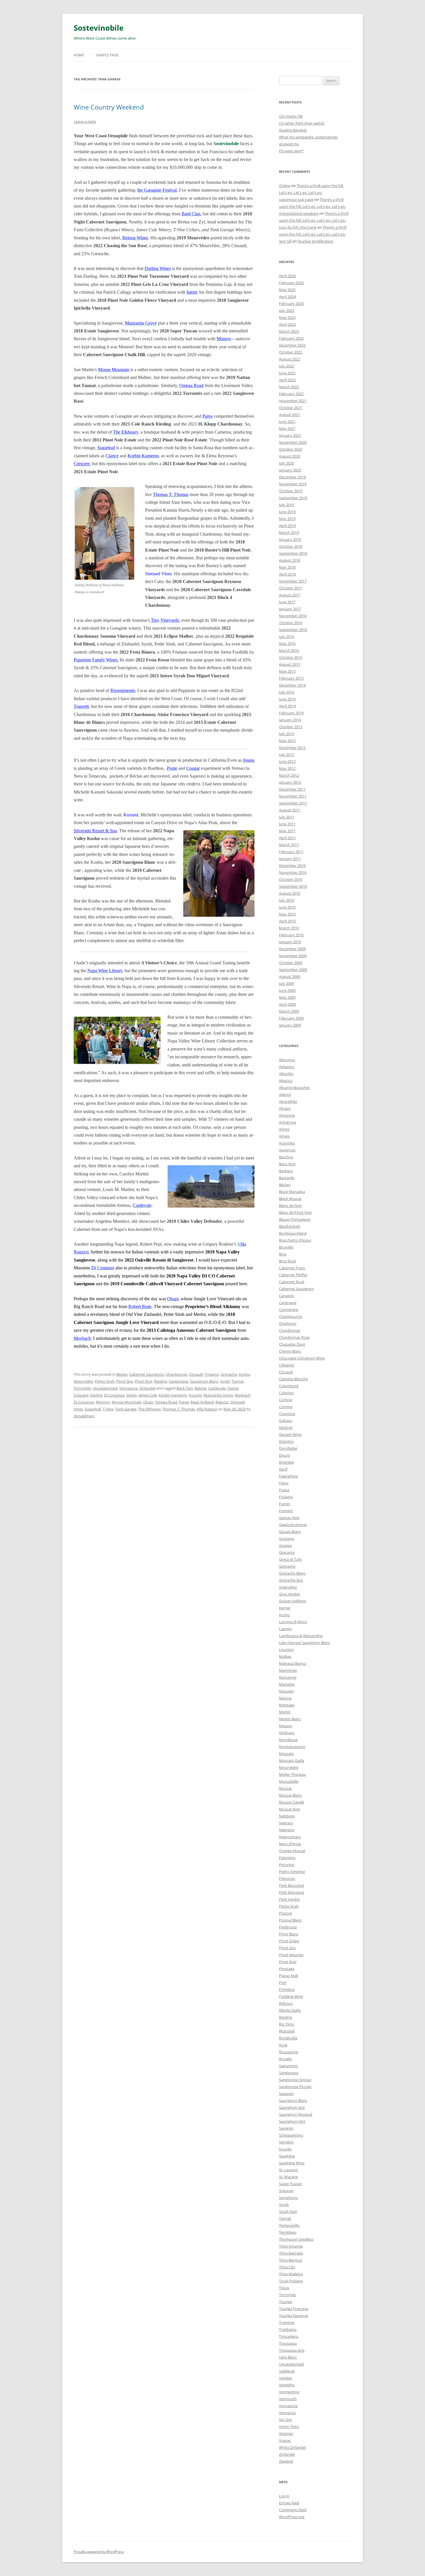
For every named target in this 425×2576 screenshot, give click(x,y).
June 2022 (287, 373)
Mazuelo (286, 1691)
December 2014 (292, 685)
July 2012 (287, 755)
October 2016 (291, 623)
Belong (201, 1388)
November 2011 (293, 796)
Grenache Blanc (292, 1573)
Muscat (285, 1788)
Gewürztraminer (293, 1525)
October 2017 (291, 588)
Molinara (287, 1733)
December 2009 (292, 949)
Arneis (284, 1136)
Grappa (285, 1545)
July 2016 (287, 637)
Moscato (287, 1754)
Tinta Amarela (291, 2246)
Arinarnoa (288, 1122)
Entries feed (289, 2503)
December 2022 (292, 345)
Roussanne (289, 2052)
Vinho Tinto (289, 2427)
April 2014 (287, 706)
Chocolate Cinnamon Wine (302, 1358)
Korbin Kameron (173, 1395)
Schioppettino (291, 2135)
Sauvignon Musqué (296, 2114)
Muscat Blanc (290, 1795)
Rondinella (288, 2038)
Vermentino (289, 2392)
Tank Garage (126, 1409)
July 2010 (287, 900)
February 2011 (291, 852)
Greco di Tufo (290, 1559)
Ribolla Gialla (290, 2010)
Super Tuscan (291, 2184)
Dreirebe (286, 1462)
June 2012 (287, 761)
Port (283, 1983)
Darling (96, 1395)
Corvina (286, 1407)
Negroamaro (290, 1837)
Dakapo (286, 1421)
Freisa (284, 1490)
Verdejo (286, 2378)
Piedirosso (288, 1927)
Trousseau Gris (292, 2350)
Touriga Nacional (293, 2316)
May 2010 (287, 914)
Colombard (289, 1386)
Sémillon (286, 2142)
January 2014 (290, 720)
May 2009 (287, 997)
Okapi (148, 1402)
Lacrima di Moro (293, 1622)
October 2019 (291, 491)
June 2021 (287, 421)
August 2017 (290, 595)
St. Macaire (288, 2177)
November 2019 (293, 484)
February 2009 (291, 1018)
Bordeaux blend (293, 1233)
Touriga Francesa (294, 2309)
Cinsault (196, 1374)
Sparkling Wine (292, 2163)
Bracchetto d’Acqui (295, 1240)
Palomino (287, 1858)
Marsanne (288, 1677)
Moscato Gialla (292, 1761)
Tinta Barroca (290, 2260)
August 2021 (290, 415)
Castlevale (217, 1388)
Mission (286, 1726)
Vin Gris (286, 2420)
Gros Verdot (289, 1594)
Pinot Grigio (289, 1941)
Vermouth (288, 2399)
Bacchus (286, 1157)
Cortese (286, 1400)
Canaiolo (287, 1296)
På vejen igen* (291, 151)
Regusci (222, 1402)
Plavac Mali (289, 1976)
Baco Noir (287, 1164)
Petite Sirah (105, 1381)
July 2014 (287, 692)
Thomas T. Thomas (179, 1409)
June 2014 (287, 699)
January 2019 (290, 539)
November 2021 (293, 401)
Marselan (287, 1684)
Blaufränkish (290, 1226)
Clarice (233, 1388)
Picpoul (285, 1913)
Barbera (286, 1171)
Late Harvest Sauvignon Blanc (305, 1643)
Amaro (285, 1108)
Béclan (122, 1374)
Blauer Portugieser (295, 1219)
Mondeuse (288, 1740)
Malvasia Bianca (293, 1663)
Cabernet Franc (292, 1268)
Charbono (288, 1323)
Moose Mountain (126, 1402)
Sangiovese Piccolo (295, 2087)
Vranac (285, 2440)
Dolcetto (286, 1441)
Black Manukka (292, 1192)
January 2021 (290, 435)
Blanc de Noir (290, 1205)
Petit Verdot (289, 1899)
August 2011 (290, 810)
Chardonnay (177, 1374)
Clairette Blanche (293, 1379)
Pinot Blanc (289, 1934)
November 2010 (293, 872)
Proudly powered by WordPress (99, 2552)
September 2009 (293, 970)
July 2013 (287, 734)
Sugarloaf (93, 1409)
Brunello (286, 1247)
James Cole (148, 1395)
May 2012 (287, 768)
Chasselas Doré (292, 1344)
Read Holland (202, 1402)
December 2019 (292, 477)
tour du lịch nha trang (298, 227)
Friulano (212, 1374)
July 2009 (287, 983)
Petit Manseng (291, 1892)
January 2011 (290, 859)
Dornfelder (288, 1448)
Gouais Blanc (290, 1532)
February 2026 (291, 283)
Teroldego (288, 2232)
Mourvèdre (83, 1381)
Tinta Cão (287, 2267)
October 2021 (291, 408)
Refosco (286, 2003)
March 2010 (289, 928)
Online (285, 186)
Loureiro (286, 1649)
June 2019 (287, 512)
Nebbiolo (287, 1816)
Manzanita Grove (218, 1395)
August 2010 (290, 893)
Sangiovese (179, 1381)
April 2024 (287, 297)
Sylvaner (286, 2191)
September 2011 (293, 803)
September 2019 (293, 498)
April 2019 (287, 526)
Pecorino (287, 1865)
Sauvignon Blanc (204, 1381)
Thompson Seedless (296, 2239)
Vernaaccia (128, 1388)
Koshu (244, 1374)
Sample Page (107, 55)
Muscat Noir (290, 1809)
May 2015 (287, 671)
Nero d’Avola (290, 1844)
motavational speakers (299, 213)
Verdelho (287, 2385)
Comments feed (293, 2510)
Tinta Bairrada (291, 2253)
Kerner (285, 1608)
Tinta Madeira (291, 2274)
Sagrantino (288, 2066)
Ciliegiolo (287, 1365)
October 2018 (291, 546)
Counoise (287, 1414)
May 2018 (287, 567)
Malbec (285, 1656)
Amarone (287, 1115)
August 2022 (290, 359)
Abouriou (287, 1060)
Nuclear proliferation (316, 241)
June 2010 (287, 907)
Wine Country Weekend (109, 107)
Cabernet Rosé (292, 1282)
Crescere (82, 464)
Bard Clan (185, 1388)
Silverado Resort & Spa (95, 831)
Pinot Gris (125, 1381)
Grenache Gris (291, 1580)
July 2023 (287, 310)
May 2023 (287, 317)
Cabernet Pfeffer (293, 1275)
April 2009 (287, 1004)
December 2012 (292, 748)
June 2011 (287, 824)
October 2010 (291, 879)
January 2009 (290, 1025)
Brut (283, 1254)
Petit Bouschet (292, 1885)
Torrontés (82, 1388)
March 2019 (289, 532)
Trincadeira (289, 2336)
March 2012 (289, 775)
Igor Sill (285, 241)
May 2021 (287, 428)
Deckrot (286, 1427)
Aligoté (285, 1094)
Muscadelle (289, 1781)
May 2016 (287, 643)
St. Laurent (288, 2170)
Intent (131, 1395)
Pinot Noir (144, 1381)
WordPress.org (292, 2517)
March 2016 (289, 650)
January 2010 (290, 942)
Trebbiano (288, 2329)
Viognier (286, 2433)
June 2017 (287, 602)
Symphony (288, 2198)
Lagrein (285, 1629)
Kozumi (195, 1395)
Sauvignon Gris (292, 2107)
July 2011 (287, 817)
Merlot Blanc (290, 1719)
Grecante (287, 1552)
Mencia (285, 1698)
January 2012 (290, 782)
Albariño (286, 1074)
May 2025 (287, 290)
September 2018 (293, 553)
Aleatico (286, 1081)
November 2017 (293, 581)
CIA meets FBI (291, 116)
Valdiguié (287, 2371)
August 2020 (290, 456)
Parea (184, 1402)
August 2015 (290, 664)
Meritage (287, 1705)
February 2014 (291, 713)
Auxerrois (287, 1150)
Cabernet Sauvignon (147, 1374)
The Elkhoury (149, 1409)
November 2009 (293, 956)
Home (79, 55)
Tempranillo (289, 2225)
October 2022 (291, 352)
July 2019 (287, 505)
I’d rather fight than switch (302, 123)
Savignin (286, 2128)
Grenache (229, 1374)
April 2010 (287, 921)
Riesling (161, 1381)
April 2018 (287, 574)
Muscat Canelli (291, 1802)
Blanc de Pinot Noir (295, 1212)
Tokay (284, 2288)
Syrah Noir (288, 2211)
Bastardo (287, 1178)
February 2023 (291, 338)
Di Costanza (114, 1395)
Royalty (286, 2059)
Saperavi (286, 2094)
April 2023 (287, 324)
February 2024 (291, 304)
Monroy (103, 1402)
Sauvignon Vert (292, 2121)
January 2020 (290, 470)
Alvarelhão (288, 1101)
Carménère (289, 1310)
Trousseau (288, 2343)
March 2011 (289, 845)
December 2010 (292, 866)
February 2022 (291, 394)
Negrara (286, 1823)
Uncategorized (105, 1388)
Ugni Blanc (288, 2357)
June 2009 (287, 990)
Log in (284, 2496)
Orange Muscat (292, 1851)
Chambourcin (291, 1316)
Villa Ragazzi (207, 1409)
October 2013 (291, 727)
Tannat (238, 1381)
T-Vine (108, 1409)
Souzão (285, 2149)
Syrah (225, 1381)
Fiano (284, 1483)
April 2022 (287, 380)
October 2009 (291, 963)
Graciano (287, 1538)
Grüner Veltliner (293, 1601)
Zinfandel (147, 1388)
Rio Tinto (287, 2024)
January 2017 (290, 609)
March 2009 (289, 1011)
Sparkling (287, 2156)
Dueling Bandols (293, 130)
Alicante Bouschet (294, 1088)
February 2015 (291, 678)
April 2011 (287, 838)
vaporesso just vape (296, 199)
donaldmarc (84, 1416)
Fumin (284, 1504)
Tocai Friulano (291, 2281)
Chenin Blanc (290, 1351)
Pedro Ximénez (292, 1872)
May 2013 (287, 741)
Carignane (288, 1303)
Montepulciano (292, 1747)
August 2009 (290, 977)
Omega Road (166, 1402)
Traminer (287, 2322)
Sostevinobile (99, 28)
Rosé (283, 2045)
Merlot (285, 1712)
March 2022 (289, 387)
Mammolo (288, 1670)
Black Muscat (290, 1199)
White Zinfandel (292, 2447)
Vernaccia (287, 2413)
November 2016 (293, 616)
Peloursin (287, 1878)
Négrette (287, 1830)
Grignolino (288, 1587)
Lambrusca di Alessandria (301, 1636)
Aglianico (287, 1067)
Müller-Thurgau (292, 1774)
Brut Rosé (287, 1261)
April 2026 (287, 276)
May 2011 (287, 831)
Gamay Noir (289, 1518)
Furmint (286, 1511)
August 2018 (290, 560)
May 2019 (287, 519)
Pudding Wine (291, 1996)
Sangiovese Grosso (295, 2080)
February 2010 (291, 935)
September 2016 (293, 630)
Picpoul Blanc (290, 1920)
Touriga (286, 2302)
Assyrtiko (287, 1143)
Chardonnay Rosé (294, 1337)
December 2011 (292, 789)
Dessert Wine (290, 1434)
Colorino (286, 1393)
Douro (284, 1455)
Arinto (284, 1129)
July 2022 (287, 366)
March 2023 (289, 331)
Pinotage (287, 1969)
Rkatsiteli (287, 2031)
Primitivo (287, 1989)
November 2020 (293, 442)
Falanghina (288, 1476)
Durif (283, 1469)
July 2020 (287, 463)
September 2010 (293, 886)
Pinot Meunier (291, 1955)
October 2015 (291, 657)
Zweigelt (286, 2461)
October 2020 (291, 449)
